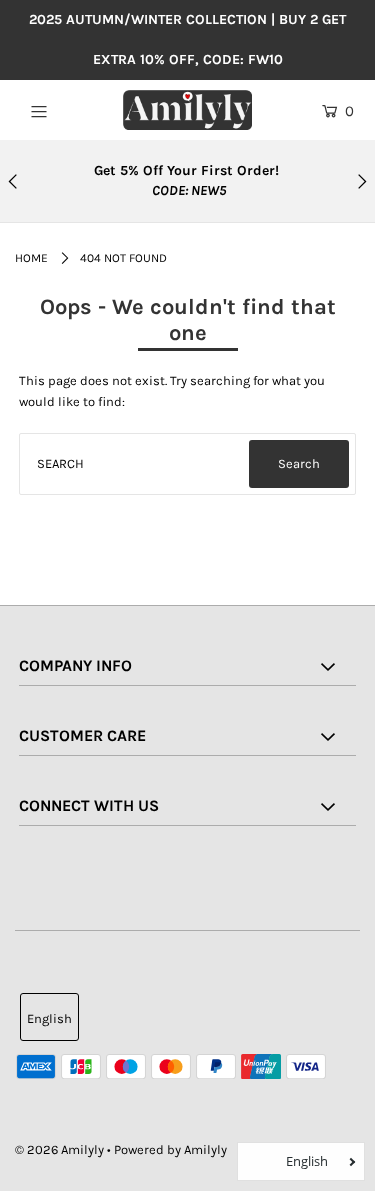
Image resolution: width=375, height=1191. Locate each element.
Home (31, 258)
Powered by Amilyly (170, 1149)
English (49, 1018)
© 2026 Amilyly (59, 1149)
